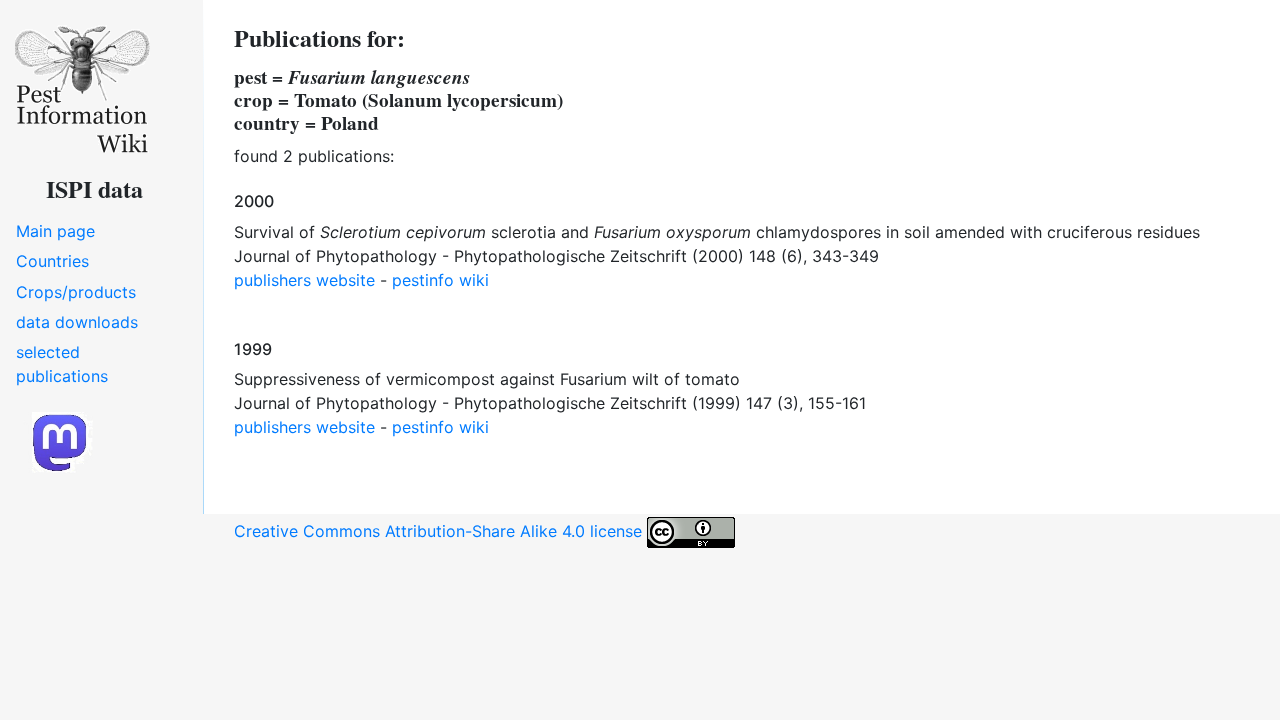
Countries (52, 261)
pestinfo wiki (440, 280)
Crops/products (76, 292)
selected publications (62, 364)
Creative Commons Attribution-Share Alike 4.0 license (440, 531)
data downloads (77, 322)
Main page (55, 231)
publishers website (304, 280)
